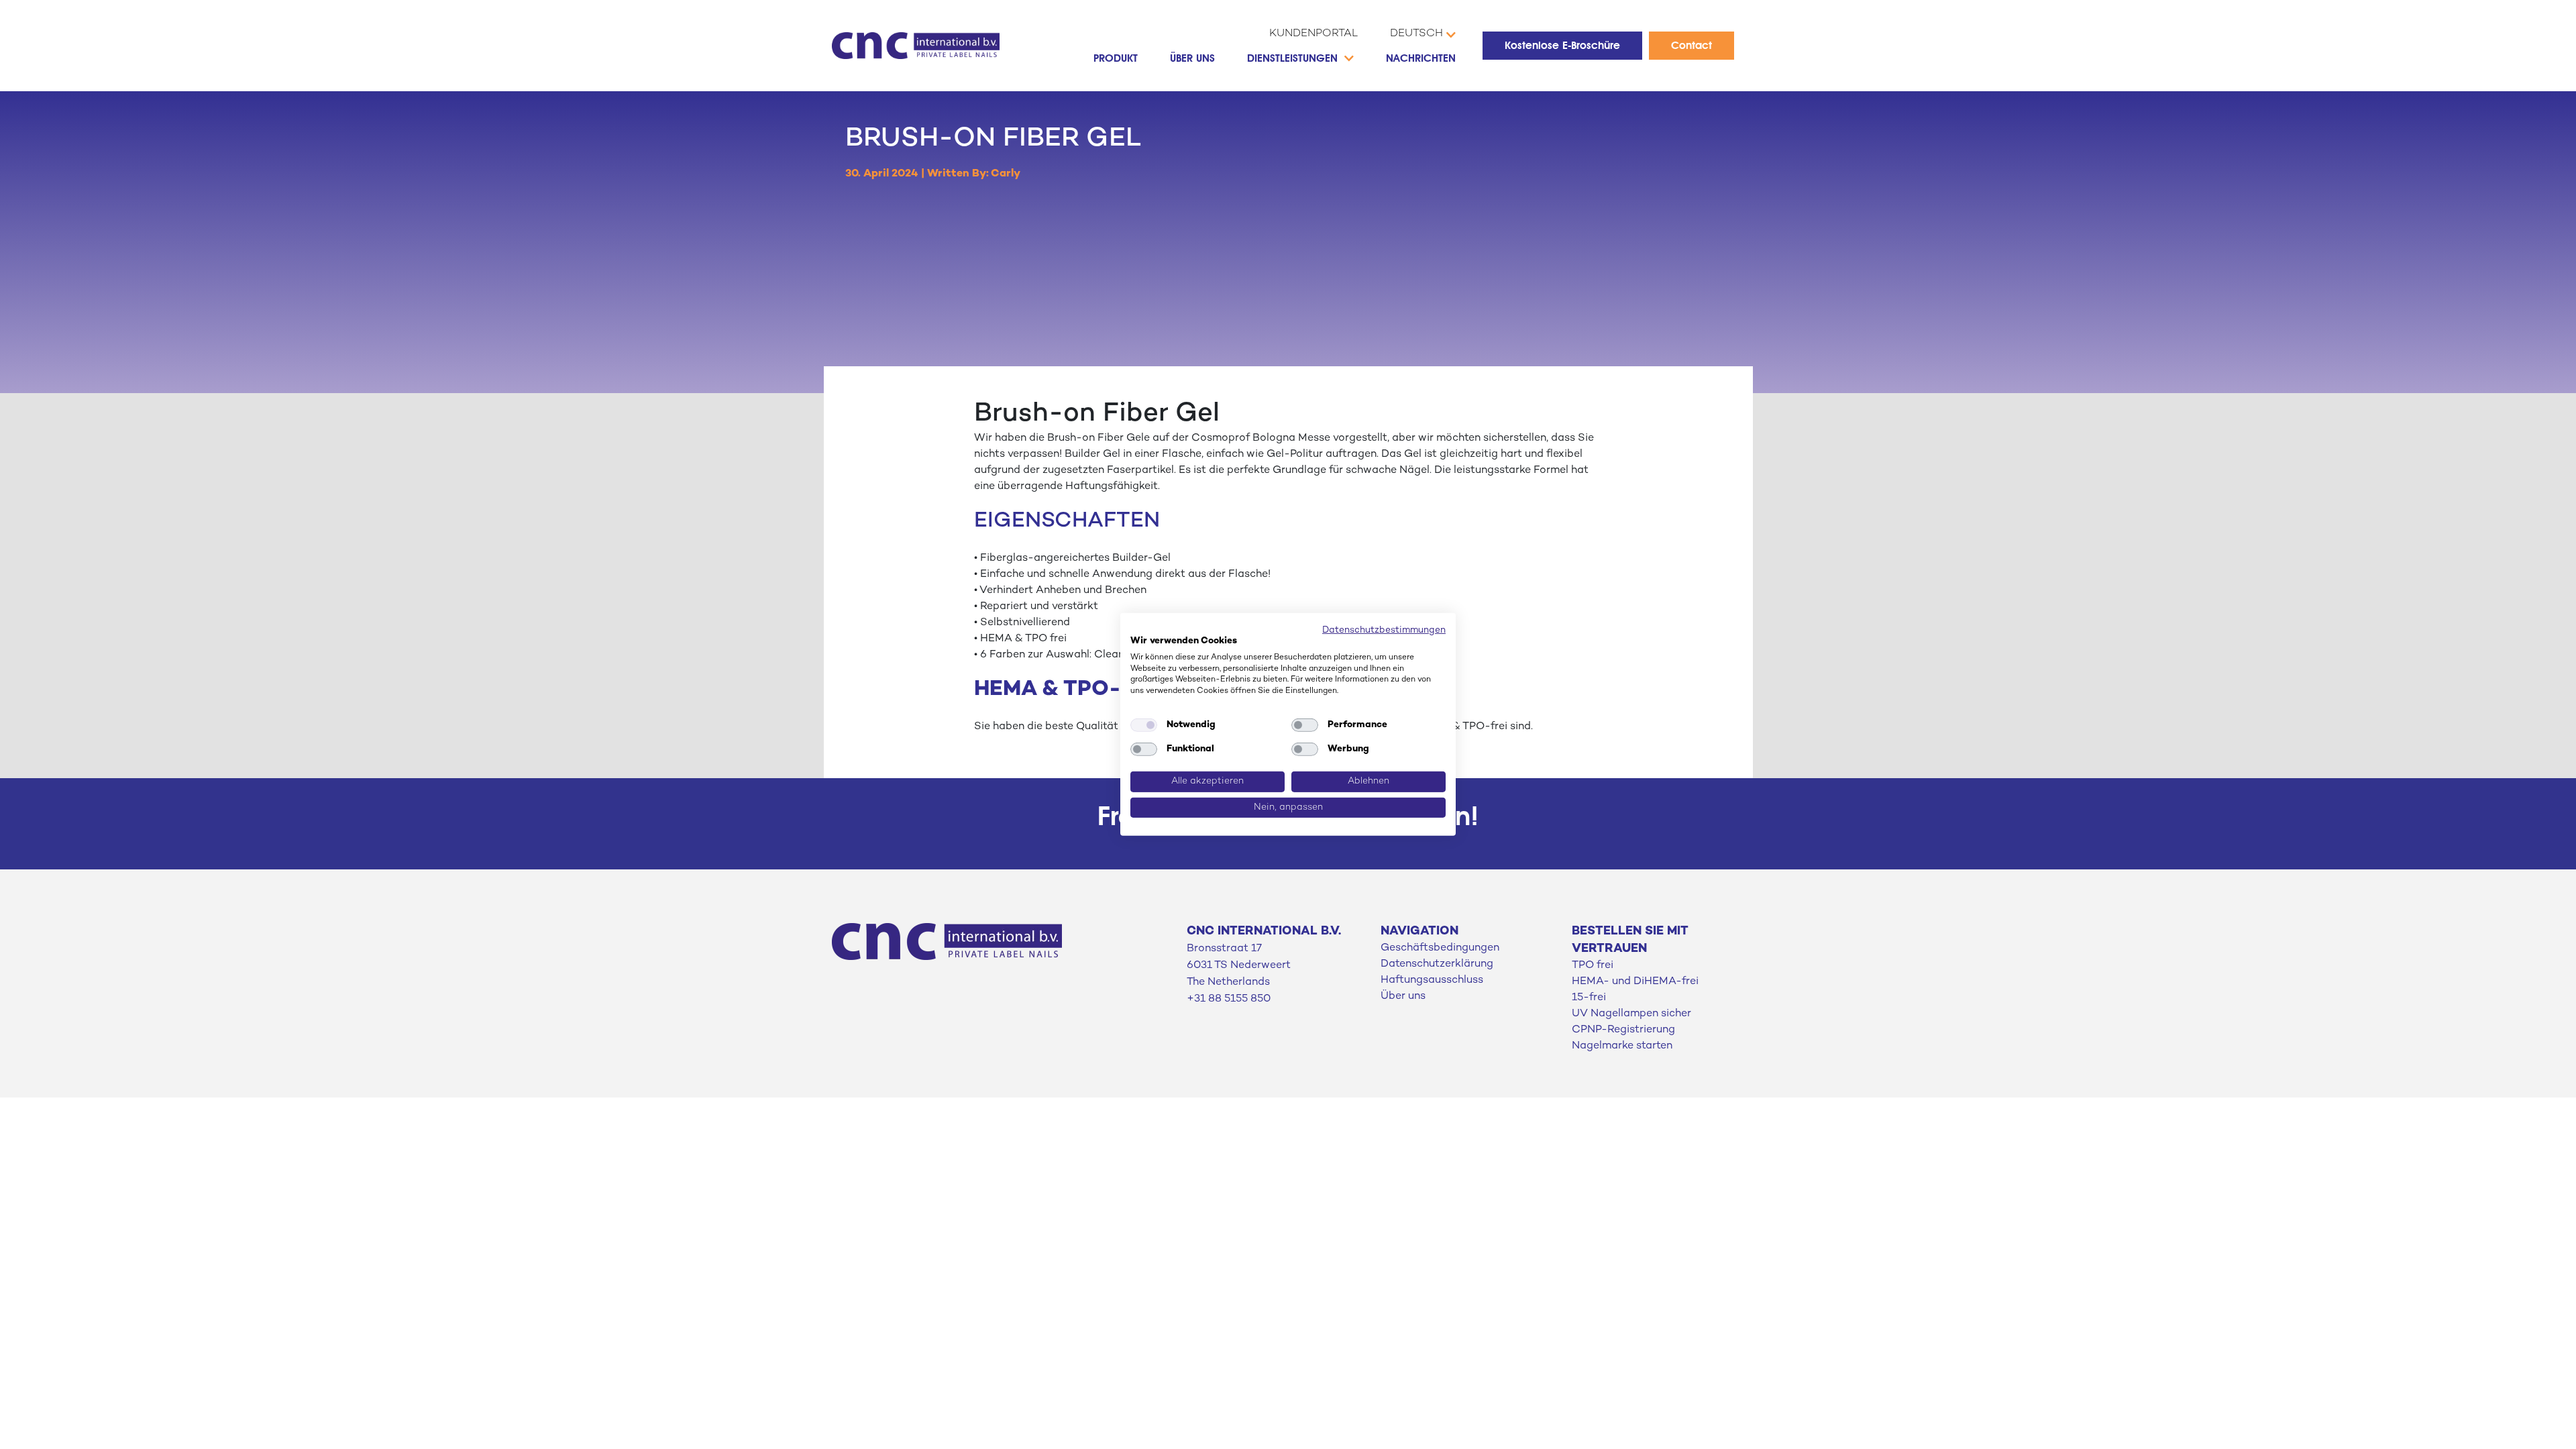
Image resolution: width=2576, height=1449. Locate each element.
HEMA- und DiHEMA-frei (1635, 982)
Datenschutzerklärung (1437, 964)
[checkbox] (1144, 725)
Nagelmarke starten (1622, 1046)
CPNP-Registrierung (1623, 1030)
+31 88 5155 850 (1229, 999)
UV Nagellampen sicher (1631, 1014)
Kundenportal (1313, 34)
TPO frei (1593, 966)
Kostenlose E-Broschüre (1562, 45)
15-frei (1589, 998)
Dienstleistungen (1292, 58)
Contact (1692, 45)
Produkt (1116, 58)
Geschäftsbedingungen (1440, 948)
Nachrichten (1421, 58)
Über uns (1192, 58)
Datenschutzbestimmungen (1384, 630)
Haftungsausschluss (1432, 980)
